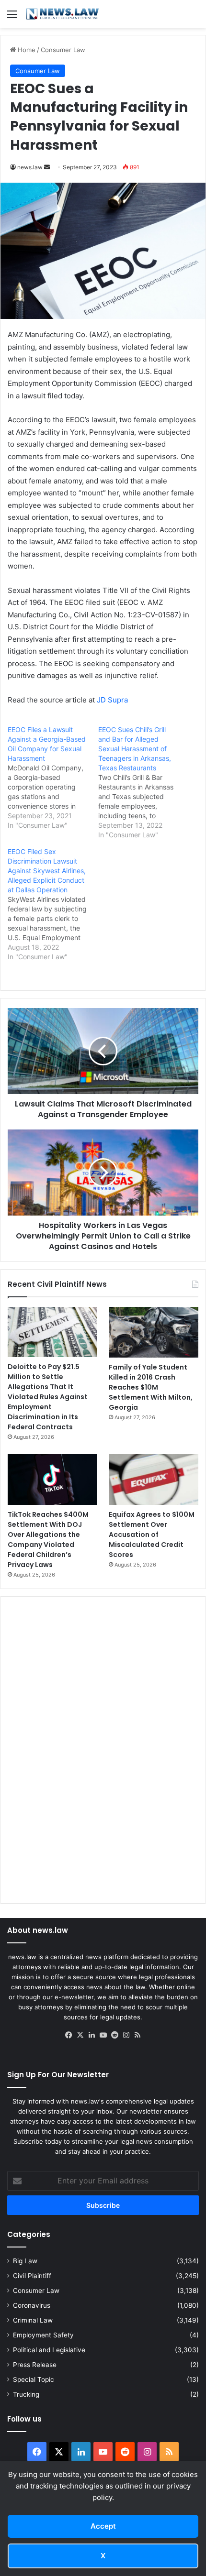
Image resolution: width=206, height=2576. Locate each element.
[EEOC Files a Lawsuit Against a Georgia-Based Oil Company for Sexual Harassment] (53, 778)
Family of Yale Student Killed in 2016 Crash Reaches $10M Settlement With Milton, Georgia (151, 1387)
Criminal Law (33, 2320)
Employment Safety (43, 2335)
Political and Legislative (49, 2350)
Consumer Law (63, 50)
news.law (30, 167)
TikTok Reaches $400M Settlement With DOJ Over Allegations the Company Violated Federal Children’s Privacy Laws (48, 1540)
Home (26, 50)
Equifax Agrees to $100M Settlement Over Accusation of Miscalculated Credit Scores (152, 1535)
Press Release (35, 2365)
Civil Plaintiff (32, 2276)
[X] (80, 2035)
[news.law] (62, 14)
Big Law (25, 2261)
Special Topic (34, 2379)
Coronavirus (32, 2305)
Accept (103, 2526)
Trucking (26, 2394)
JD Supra (112, 700)
